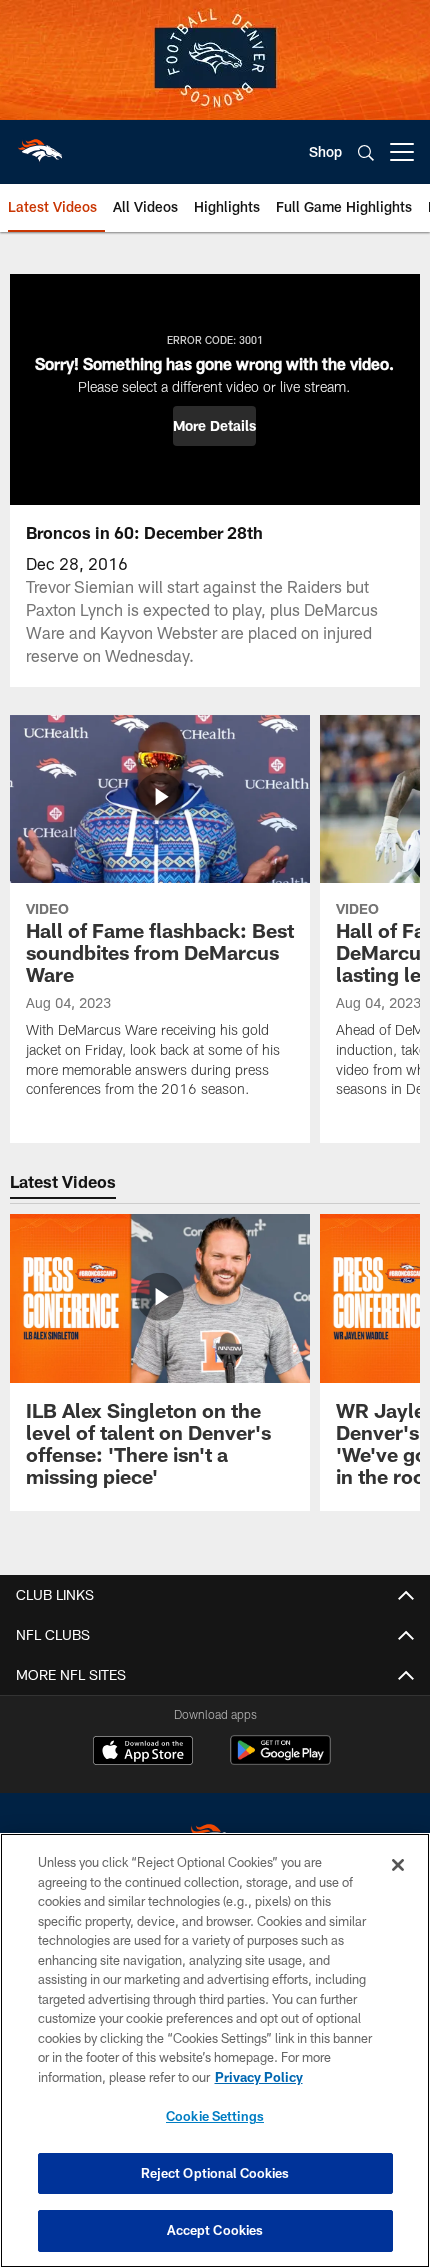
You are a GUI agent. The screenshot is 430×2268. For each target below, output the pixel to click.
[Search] (366, 152)
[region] (215, 2050)
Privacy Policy (259, 2077)
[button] (214, 426)
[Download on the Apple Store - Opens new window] (143, 1753)
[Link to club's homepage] (40, 144)
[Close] (398, 1865)
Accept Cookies (215, 2230)
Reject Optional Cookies (215, 2173)
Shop (325, 151)
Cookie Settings (215, 2116)
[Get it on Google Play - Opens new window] (280, 1760)
